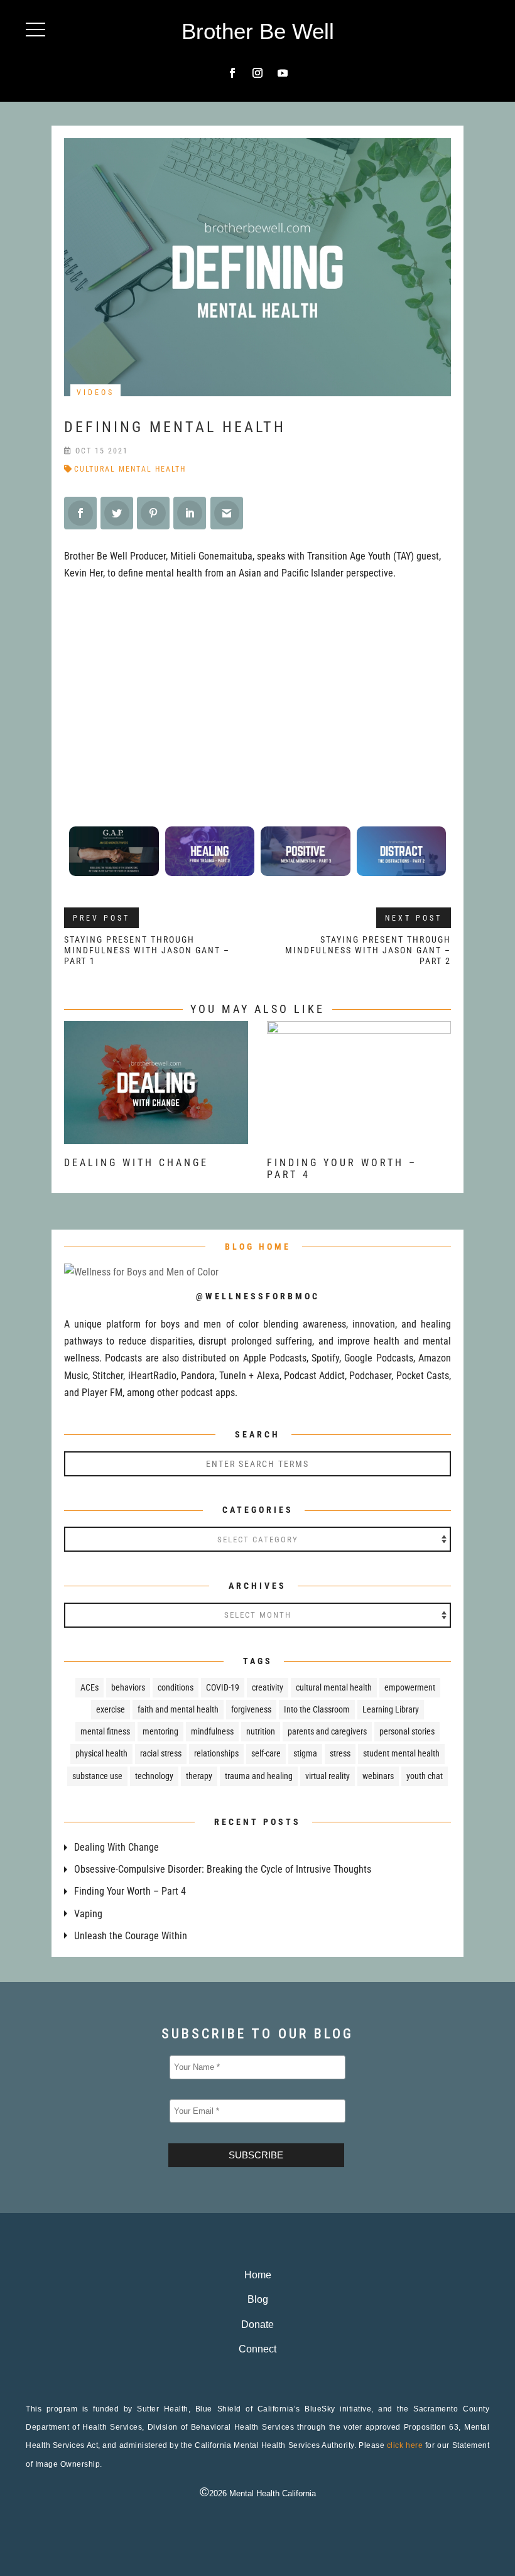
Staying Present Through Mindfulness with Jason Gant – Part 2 (368, 950)
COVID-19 (223, 1687)
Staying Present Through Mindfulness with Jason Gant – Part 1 (147, 950)
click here (405, 2445)
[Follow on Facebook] (232, 73)
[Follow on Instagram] (257, 73)
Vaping (88, 1914)
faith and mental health (178, 1709)
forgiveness (251, 1709)
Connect (257, 2349)
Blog (258, 2299)
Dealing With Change (136, 1163)
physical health (101, 1753)
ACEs (89, 1687)
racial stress (161, 1753)
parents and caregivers (327, 1731)
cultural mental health (130, 469)
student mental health (401, 1753)
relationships (216, 1753)
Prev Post (101, 918)
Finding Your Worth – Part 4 (130, 1891)
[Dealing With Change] (156, 1136)
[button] (35, 29)
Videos (95, 392)
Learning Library (391, 1709)
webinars (378, 1776)
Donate (257, 2324)
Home (258, 2275)
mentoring (160, 1731)
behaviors (128, 1687)
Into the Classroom (317, 1709)
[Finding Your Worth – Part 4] (359, 1136)
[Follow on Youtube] (283, 73)
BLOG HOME (258, 1247)
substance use (97, 1776)
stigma (305, 1753)
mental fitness (105, 1731)
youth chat (425, 1776)
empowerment (410, 1687)
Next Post (414, 918)
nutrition (261, 1731)
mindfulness (212, 1731)
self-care (266, 1753)
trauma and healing (259, 1776)
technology (154, 1776)
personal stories (407, 1731)
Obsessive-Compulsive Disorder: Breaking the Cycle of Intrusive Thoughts (223, 1869)
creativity (268, 1687)
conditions (176, 1687)
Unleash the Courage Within (131, 1936)
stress (340, 1753)
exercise (111, 1709)
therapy (199, 1776)
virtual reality (328, 1776)
